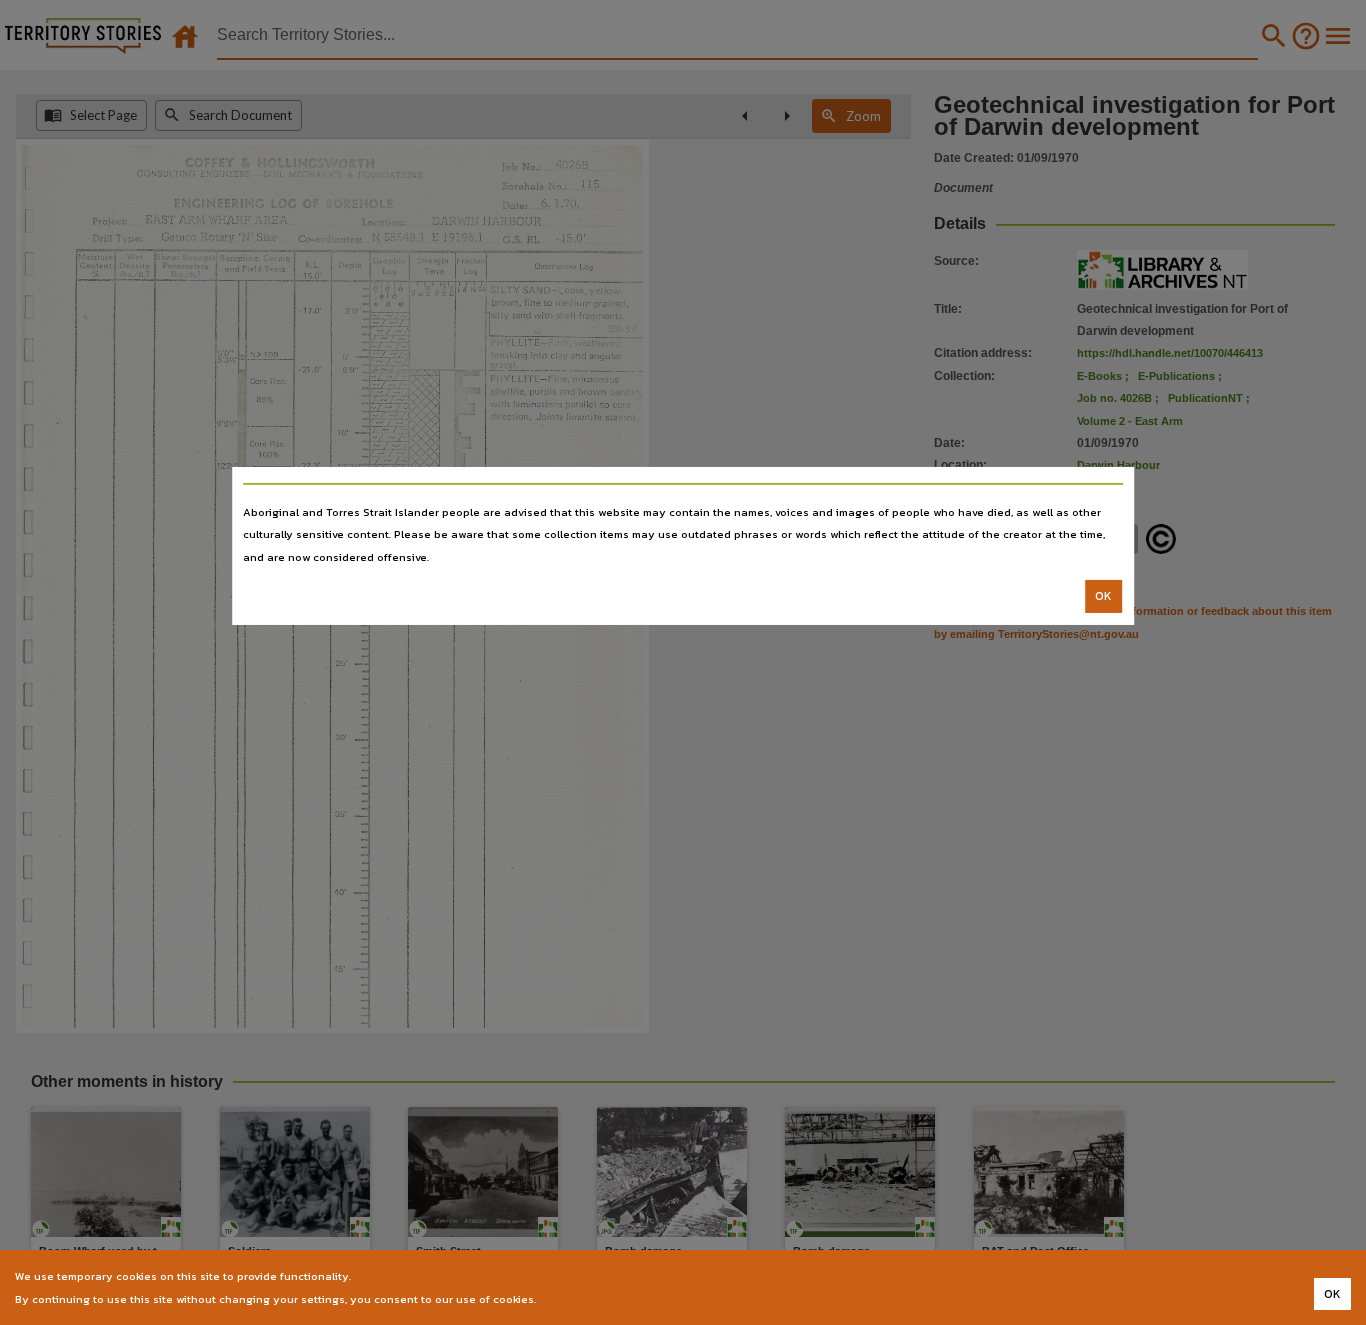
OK (1103, 596)
